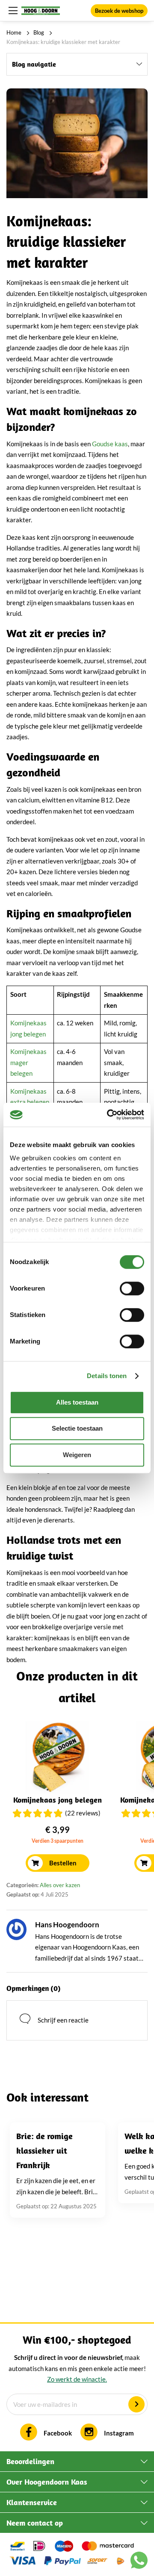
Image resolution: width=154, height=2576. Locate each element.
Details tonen (107, 1376)
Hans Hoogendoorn (67, 1925)
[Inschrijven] (136, 2404)
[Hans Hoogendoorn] (16, 1929)
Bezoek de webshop (119, 11)
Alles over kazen (60, 1885)
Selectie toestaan (77, 1428)
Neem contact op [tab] (35, 2523)
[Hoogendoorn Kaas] (41, 11)
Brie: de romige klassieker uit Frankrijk (44, 2150)
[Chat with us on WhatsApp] (139, 2562)
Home (14, 32)
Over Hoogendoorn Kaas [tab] (47, 2482)
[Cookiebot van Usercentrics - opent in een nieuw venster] (109, 1115)
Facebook (58, 2433)
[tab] (77, 64)
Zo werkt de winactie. (77, 2379)
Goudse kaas (110, 444)
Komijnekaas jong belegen (58, 1800)
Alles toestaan (77, 1402)
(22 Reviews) (83, 1813)
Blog (39, 32)
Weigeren (77, 1455)
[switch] (132, 1288)
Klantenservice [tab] (32, 2502)
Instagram (119, 2433)
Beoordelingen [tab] (30, 2461)
